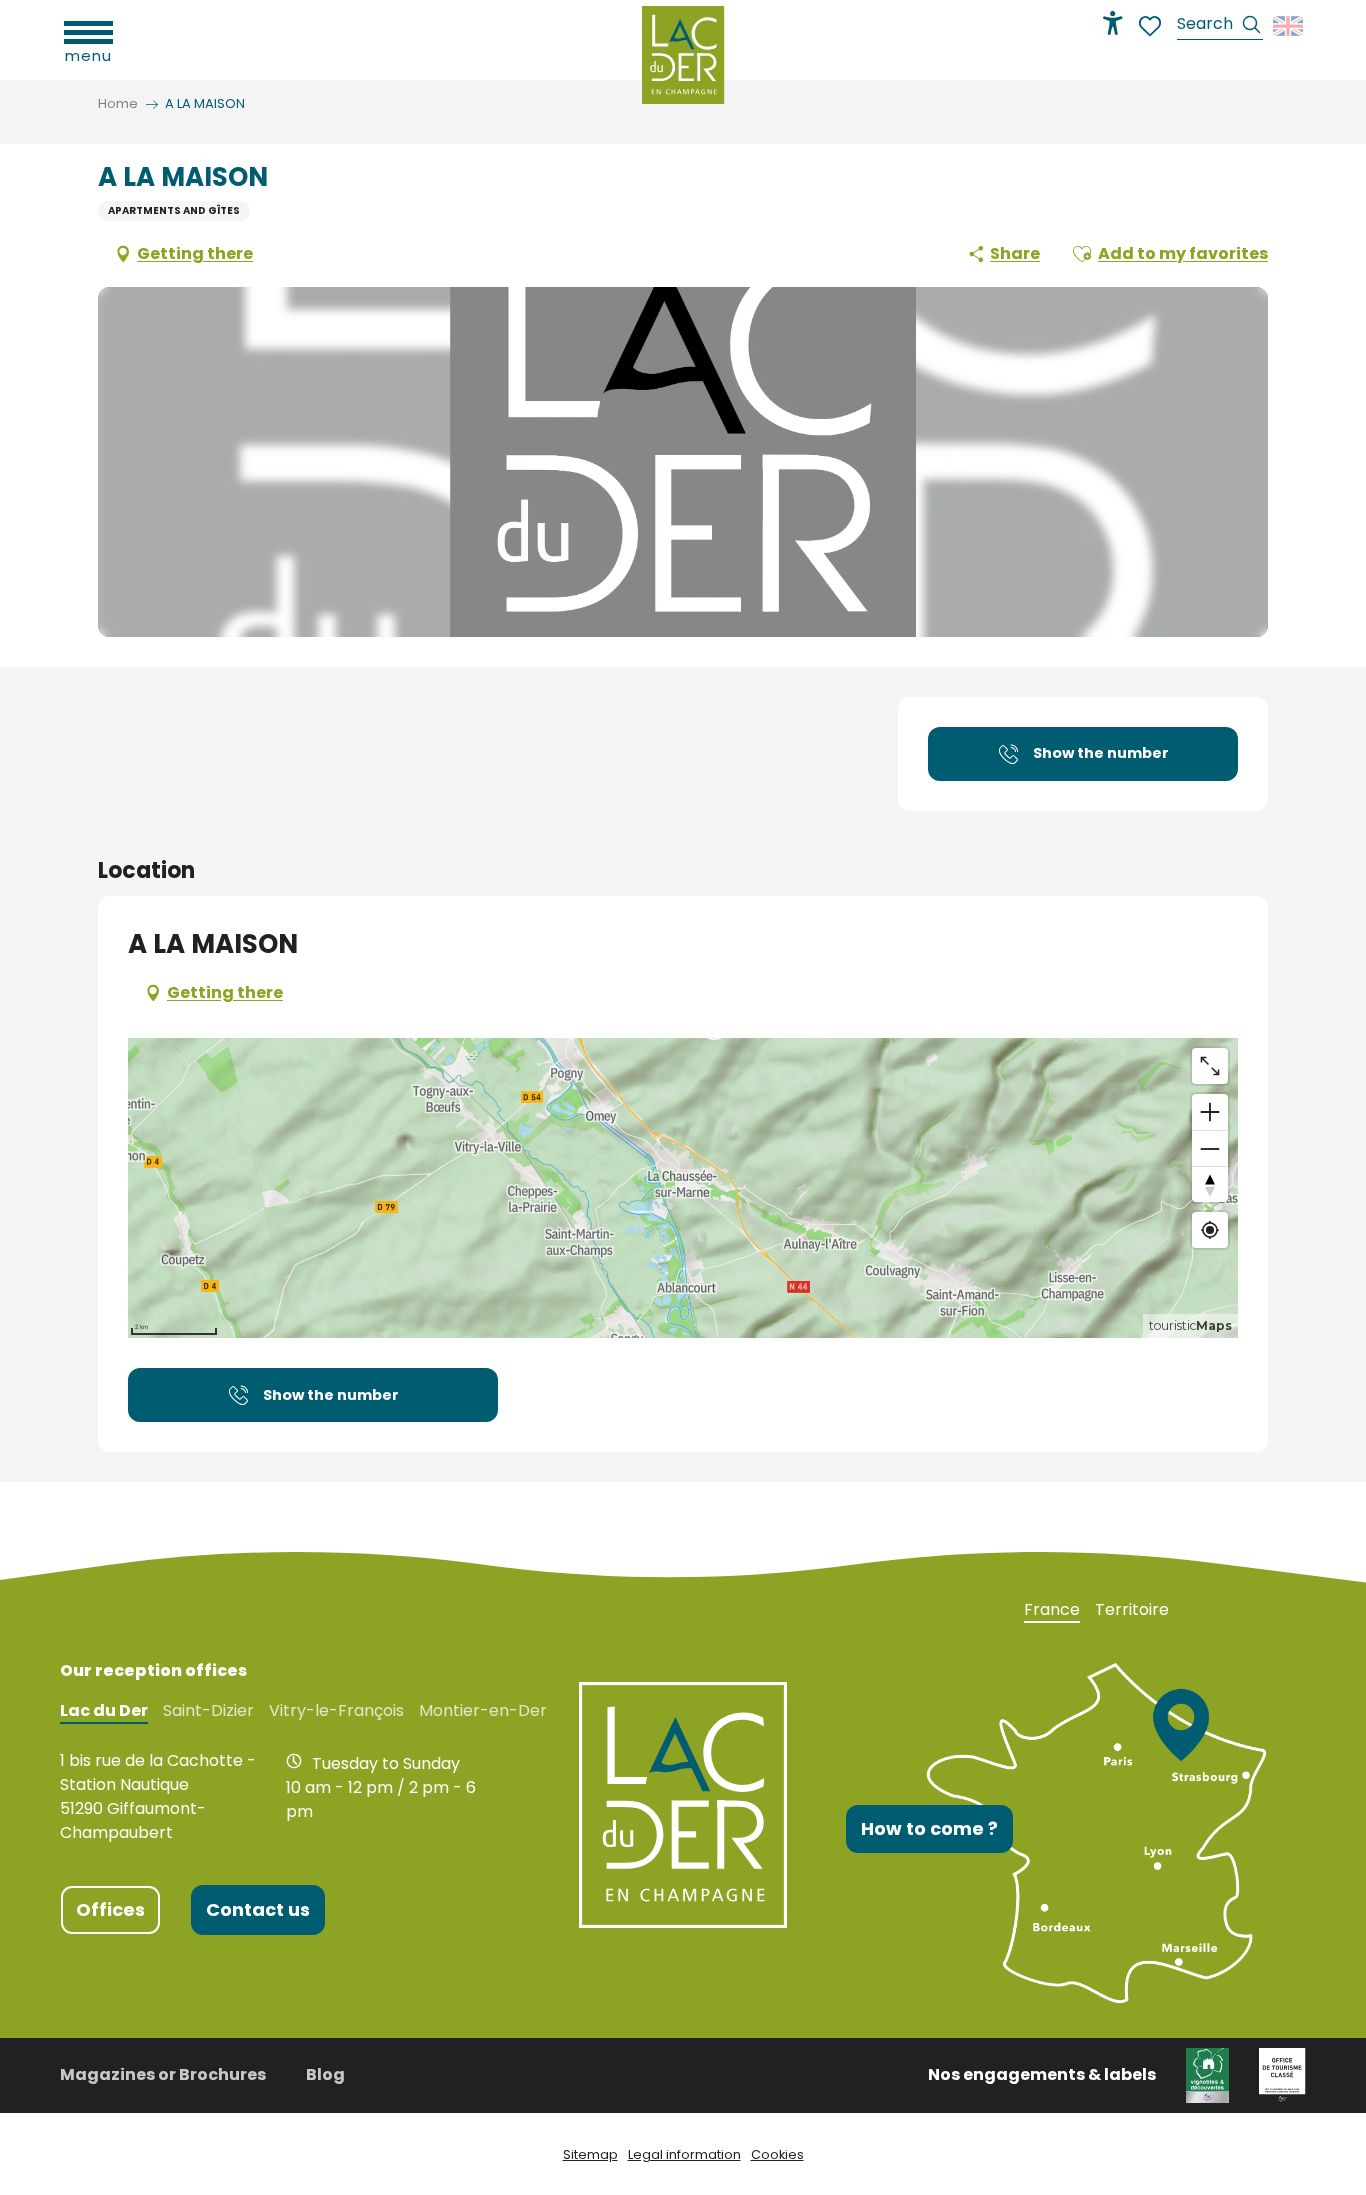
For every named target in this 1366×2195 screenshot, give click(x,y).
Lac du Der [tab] (104, 1711)
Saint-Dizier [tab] (208, 1711)
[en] (1289, 26)
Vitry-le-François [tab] (336, 1711)
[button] (1220, 26)
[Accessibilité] (1113, 23)
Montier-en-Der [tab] (483, 1711)
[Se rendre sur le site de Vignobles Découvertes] (1207, 2074)
